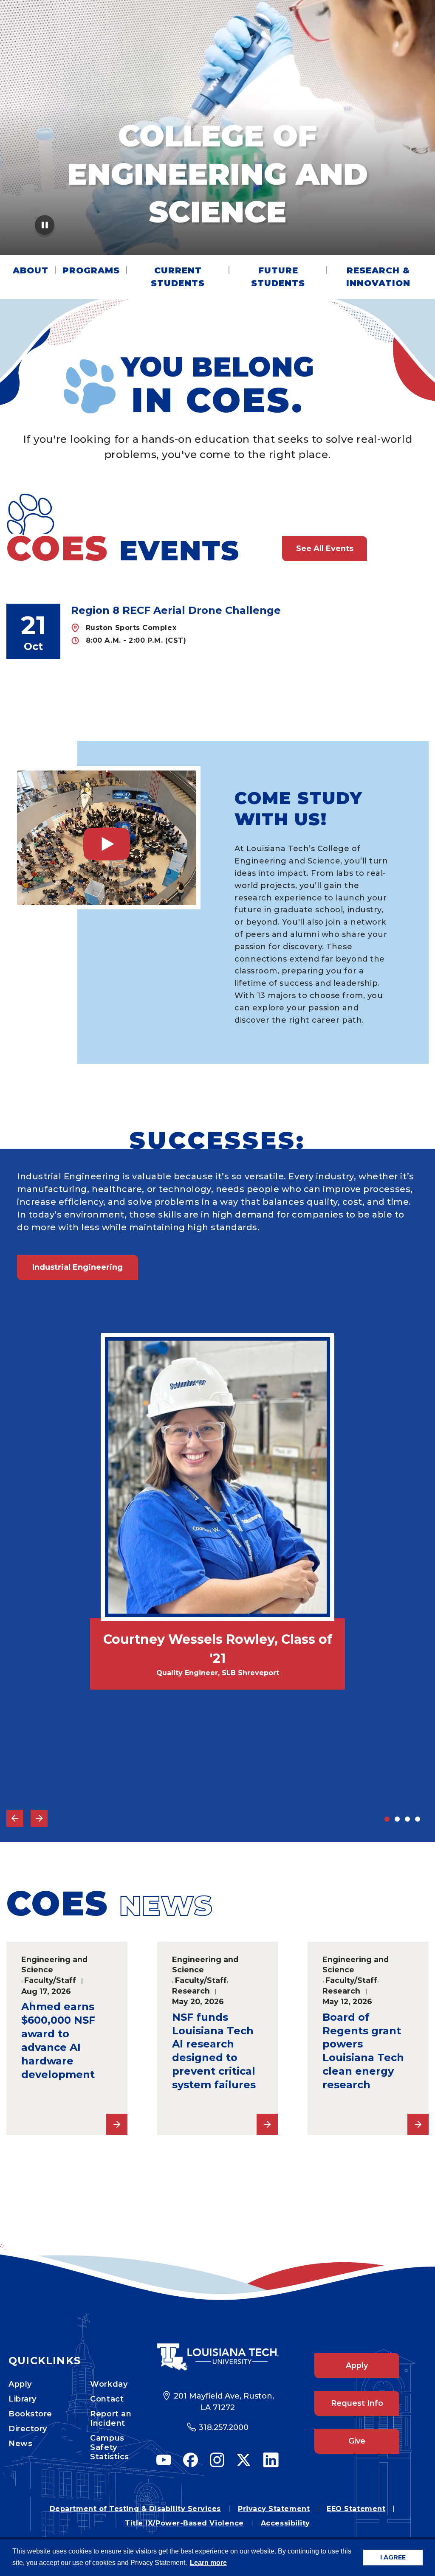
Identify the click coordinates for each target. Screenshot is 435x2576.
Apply (20, 2384)
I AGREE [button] (393, 2557)
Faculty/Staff (50, 1980)
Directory (28, 2429)
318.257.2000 (224, 2427)
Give (357, 2441)
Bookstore (30, 2414)
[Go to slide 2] (397, 1819)
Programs (91, 270)
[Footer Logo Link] (217, 2357)
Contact (107, 2399)
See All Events (325, 548)
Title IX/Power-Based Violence (184, 2523)
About (31, 270)
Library (23, 2399)
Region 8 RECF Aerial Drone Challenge (176, 610)
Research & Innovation (378, 277)
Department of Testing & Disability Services (135, 2509)
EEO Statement (356, 2509)
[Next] (39, 1818)
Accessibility (285, 2523)
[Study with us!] (107, 838)
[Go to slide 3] (407, 1819)
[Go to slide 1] (387, 1819)
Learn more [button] (208, 2563)
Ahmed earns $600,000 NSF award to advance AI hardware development (58, 2040)
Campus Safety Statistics (109, 2447)
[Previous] (15, 1818)
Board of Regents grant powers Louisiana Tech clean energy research (363, 2051)
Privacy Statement (274, 2509)
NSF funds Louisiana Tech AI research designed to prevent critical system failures (214, 2051)
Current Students (178, 277)
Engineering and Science (54, 1965)
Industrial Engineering (78, 1267)
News (20, 2444)
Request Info (357, 2403)
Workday (109, 2384)
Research (191, 1991)
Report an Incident (111, 2419)
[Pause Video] (45, 228)
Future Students (278, 277)
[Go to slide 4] (418, 1819)
